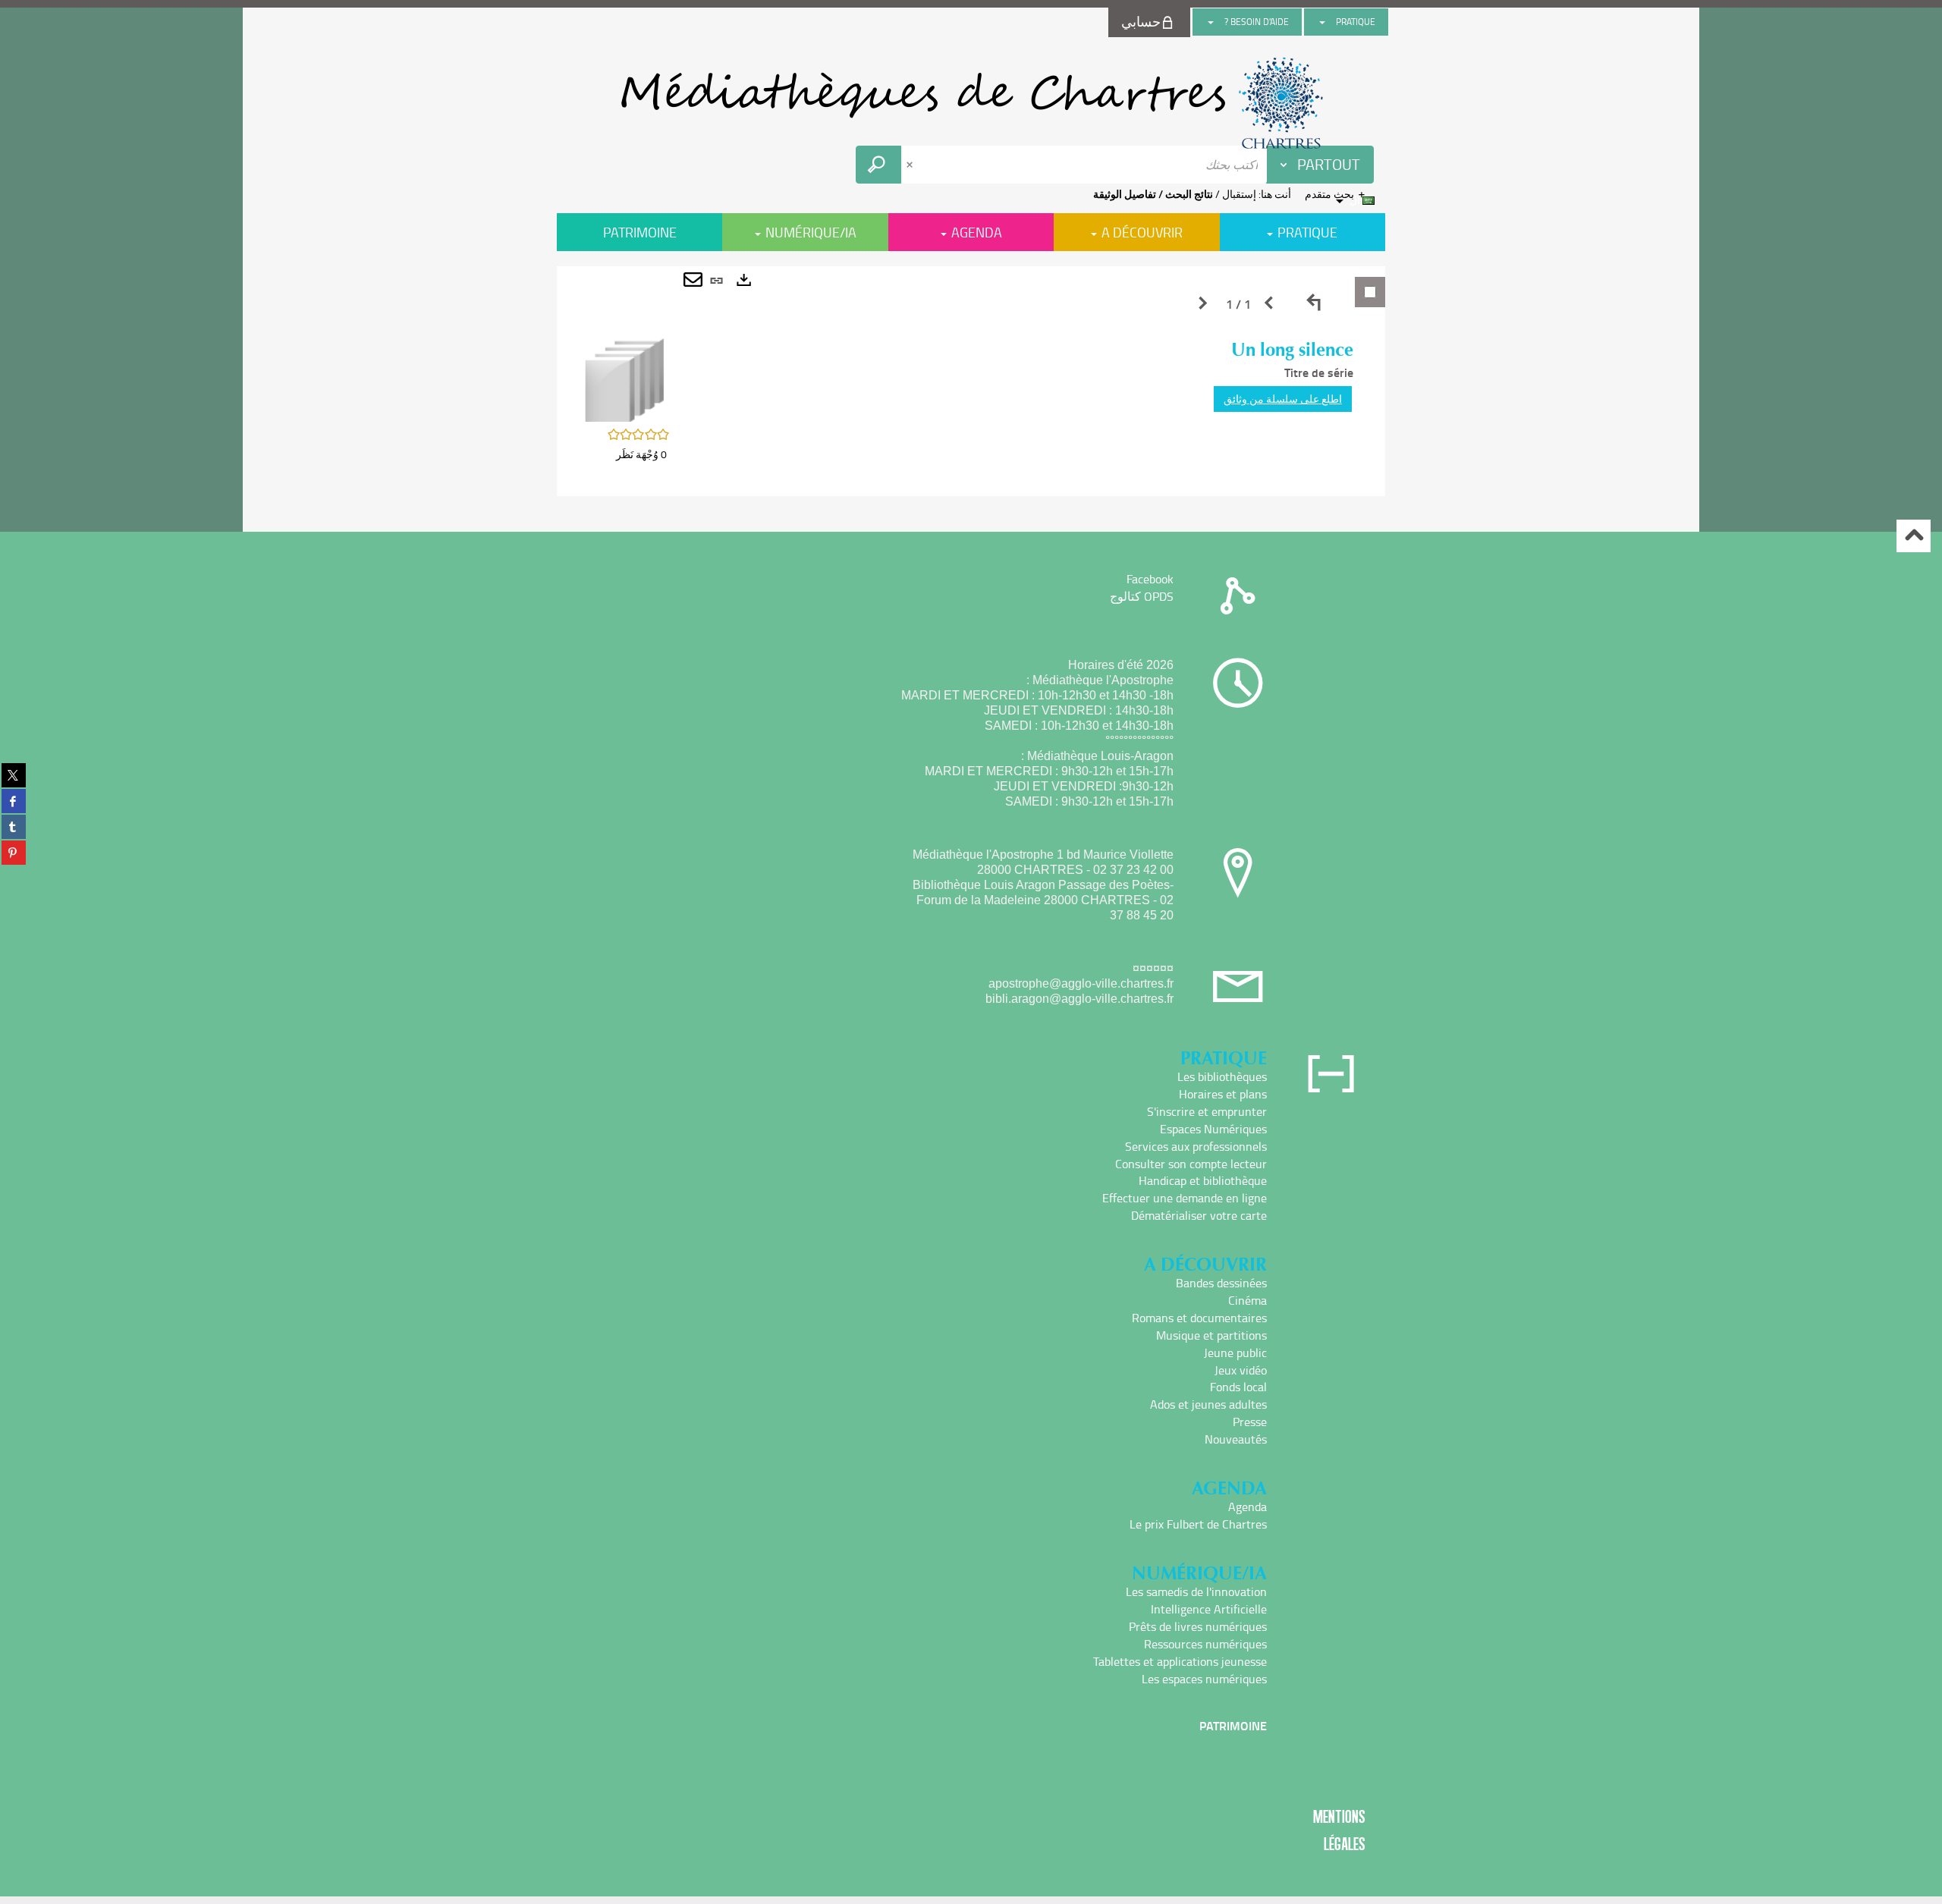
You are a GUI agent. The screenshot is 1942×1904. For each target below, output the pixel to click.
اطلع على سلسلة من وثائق (1283, 399)
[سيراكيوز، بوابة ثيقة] (971, 103)
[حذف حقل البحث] (911, 165)
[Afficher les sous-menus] (1322, 22)
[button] (625, 379)
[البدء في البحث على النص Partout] (878, 165)
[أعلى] (1914, 536)
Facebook (1150, 579)
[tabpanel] (971, 381)
